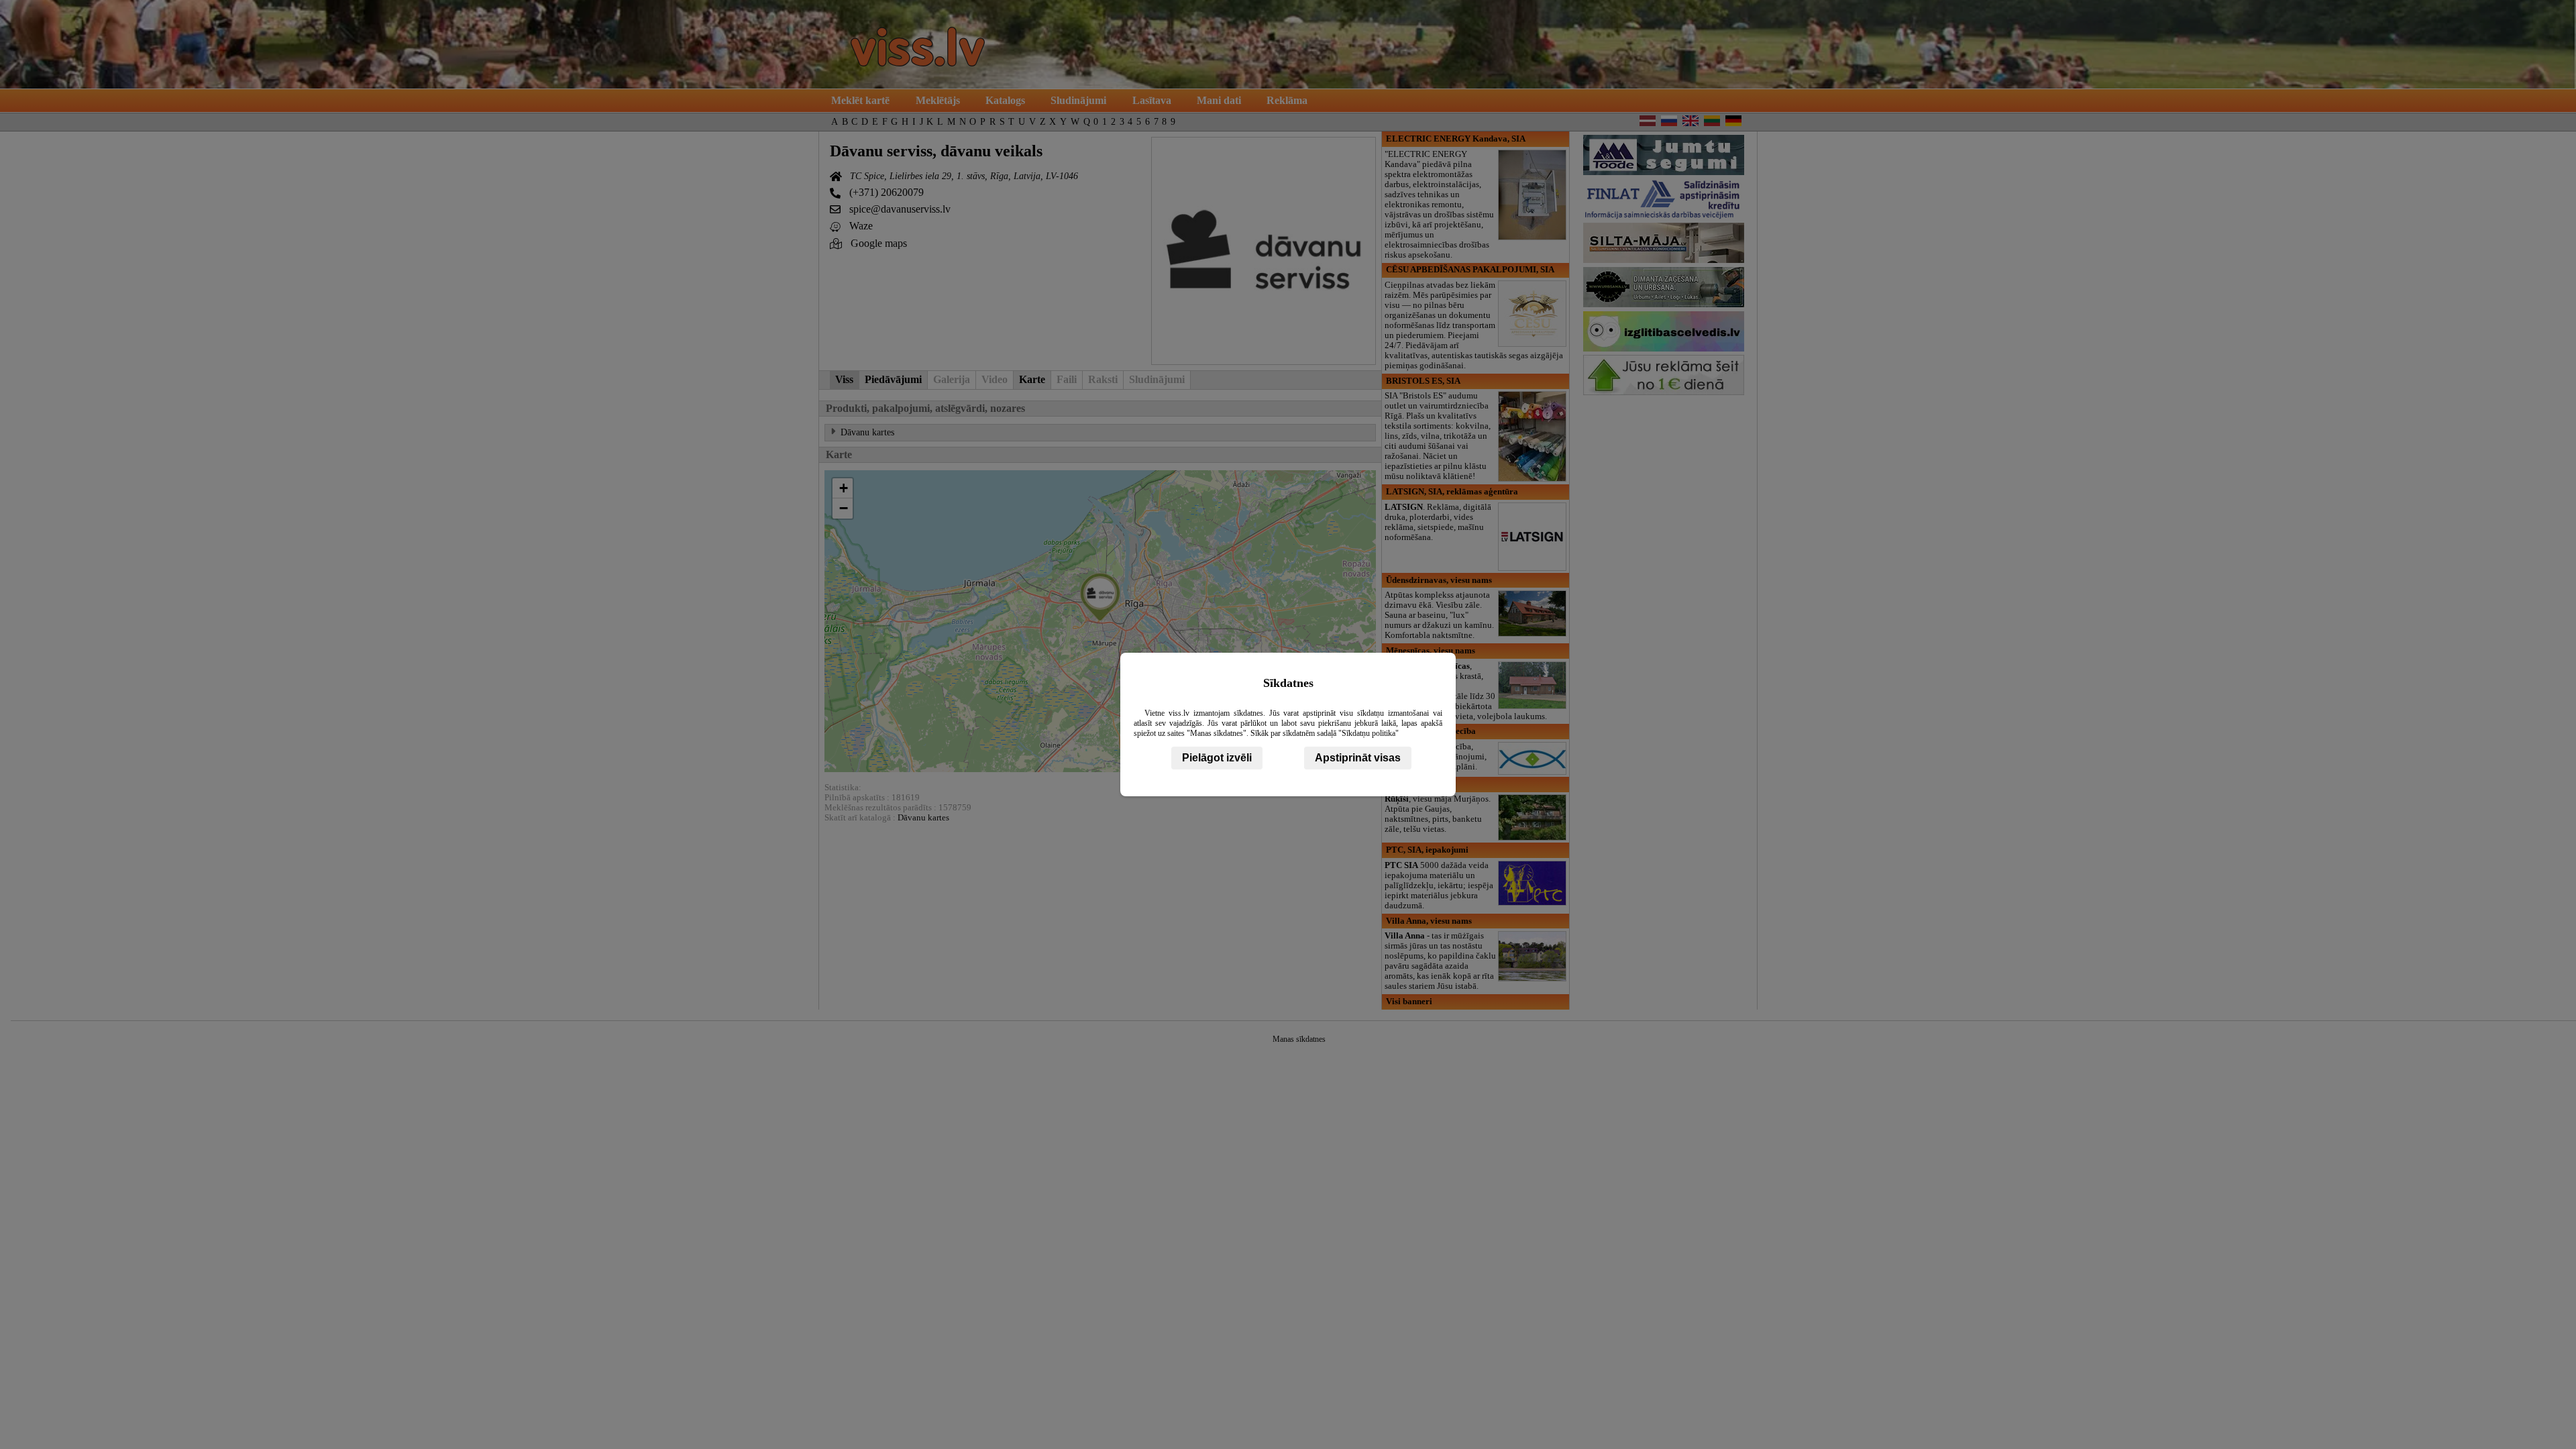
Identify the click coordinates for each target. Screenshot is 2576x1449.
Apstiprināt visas (1358, 758)
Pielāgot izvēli (1217, 758)
